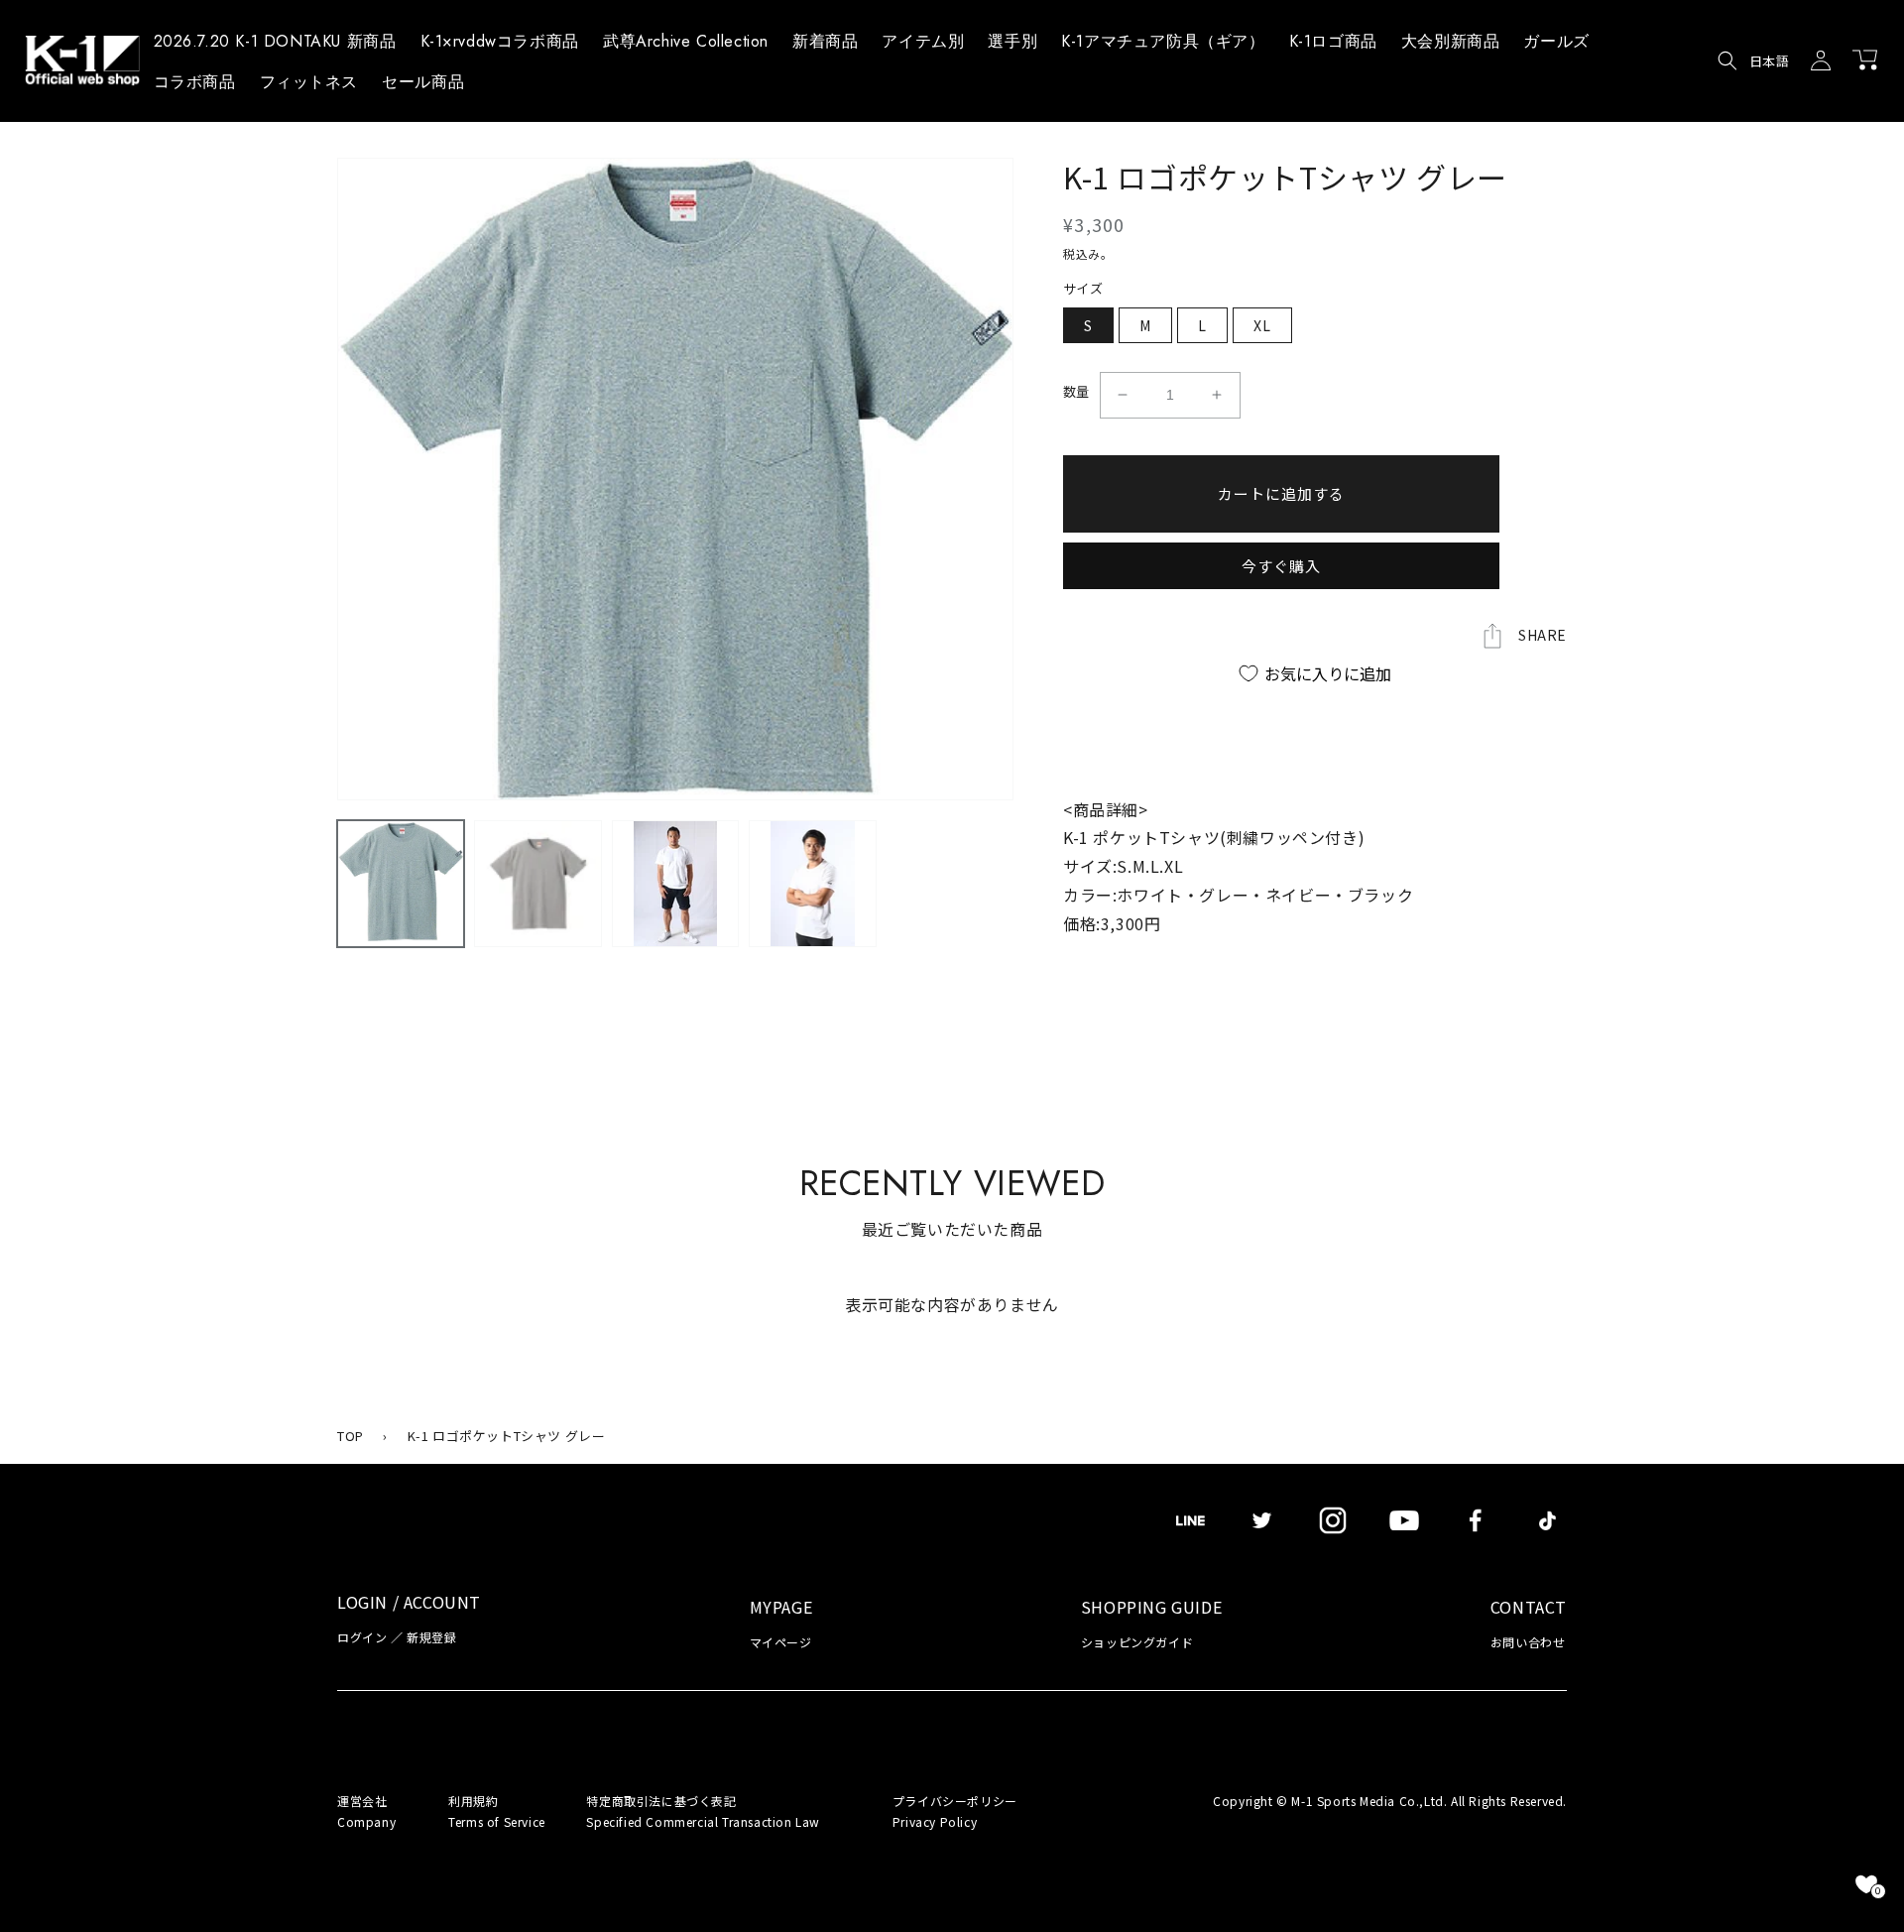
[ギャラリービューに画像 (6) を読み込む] (675, 884)
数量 (1076, 391)
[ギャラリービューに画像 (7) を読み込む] (812, 884)
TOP (351, 1436)
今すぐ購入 (1281, 566)
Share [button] (1543, 635)
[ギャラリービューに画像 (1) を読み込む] (401, 884)
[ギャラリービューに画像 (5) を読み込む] (537, 884)
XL (1262, 325)
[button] (923, 45)
